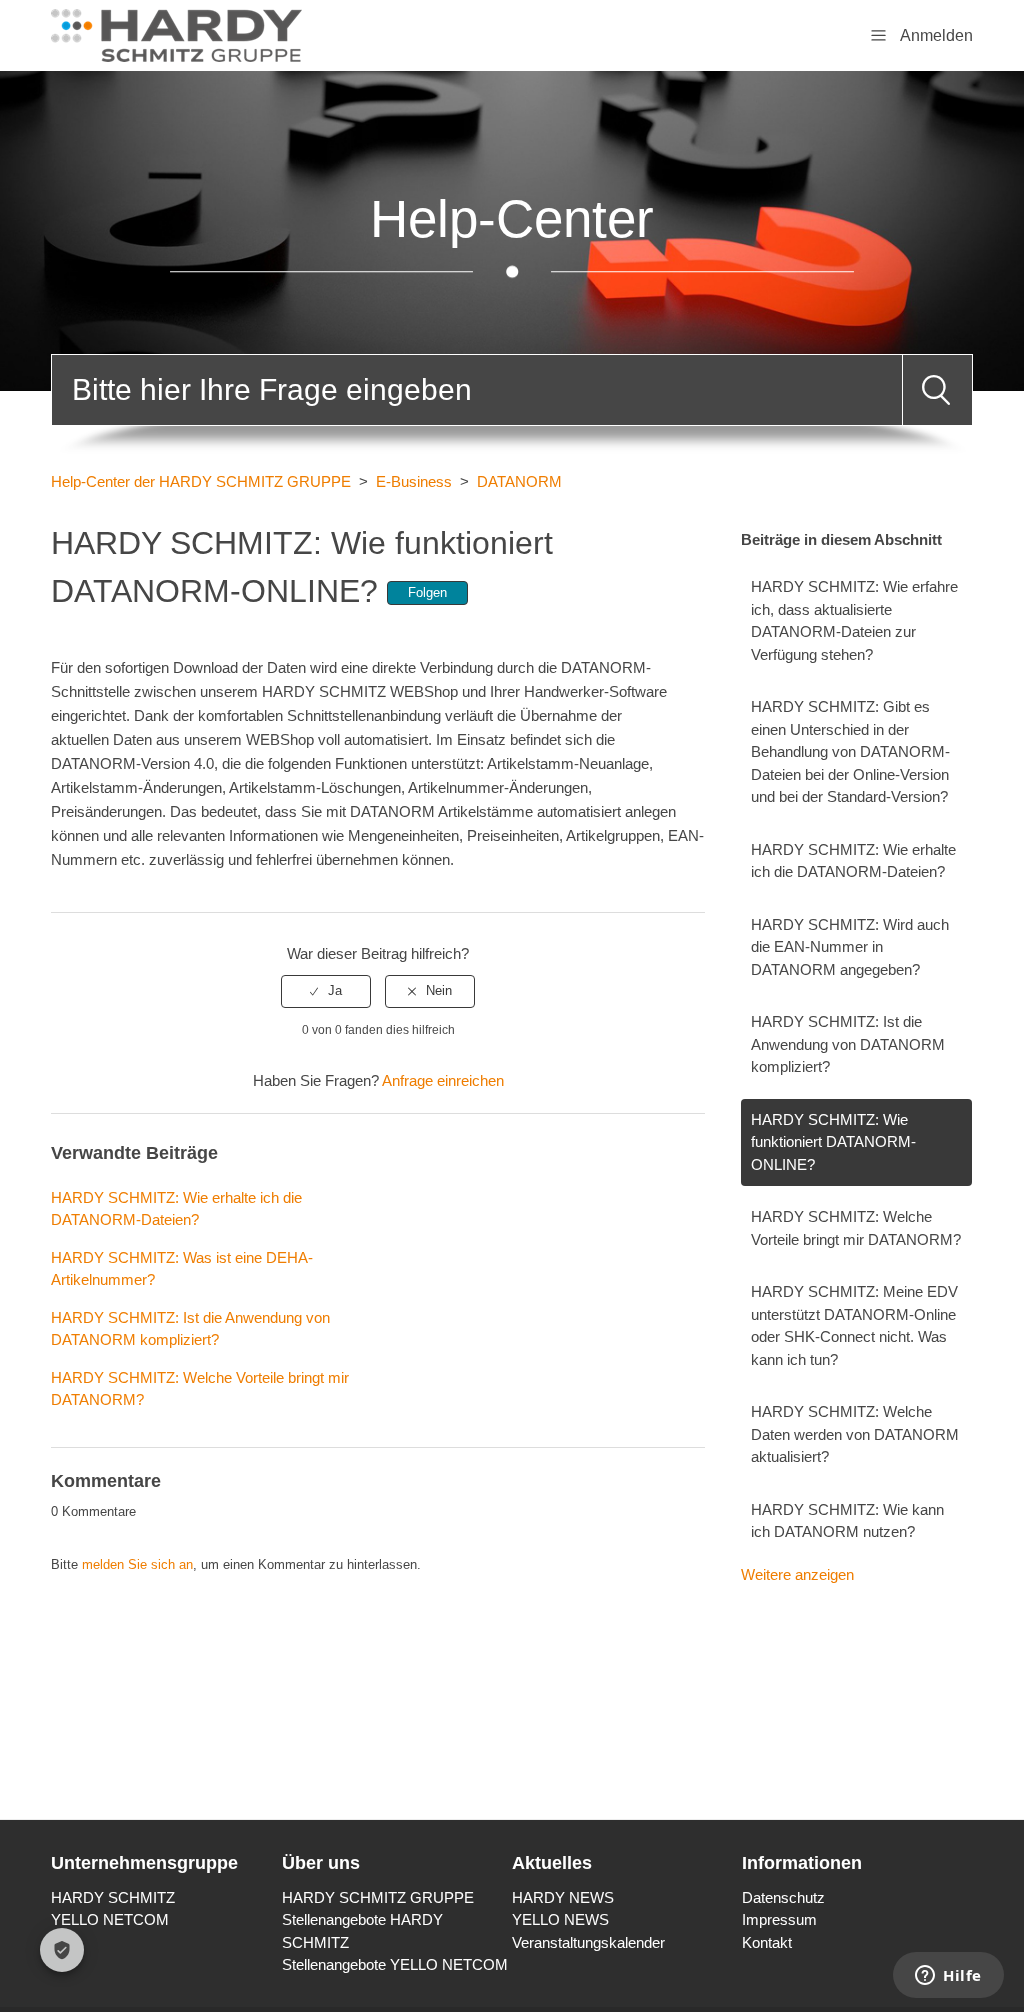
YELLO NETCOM (110, 1919)
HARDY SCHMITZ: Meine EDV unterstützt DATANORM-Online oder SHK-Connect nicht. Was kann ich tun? (854, 1325)
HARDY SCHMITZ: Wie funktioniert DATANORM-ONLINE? (833, 1142)
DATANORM (519, 481)
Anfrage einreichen (443, 1080)
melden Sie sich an (137, 1564)
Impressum (779, 1919)
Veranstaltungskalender (588, 1942)
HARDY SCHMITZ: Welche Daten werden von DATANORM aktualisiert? (855, 1434)
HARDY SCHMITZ (113, 1897)
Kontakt (767, 1942)
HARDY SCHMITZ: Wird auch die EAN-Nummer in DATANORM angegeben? (850, 947)
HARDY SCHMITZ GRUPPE (378, 1897)
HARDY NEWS (563, 1897)
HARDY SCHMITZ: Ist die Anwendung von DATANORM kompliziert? (848, 1044)
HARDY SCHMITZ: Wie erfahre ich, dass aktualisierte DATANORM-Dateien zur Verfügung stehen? (854, 620)
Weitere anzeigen (797, 1574)
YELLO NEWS (560, 1919)
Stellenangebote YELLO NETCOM (395, 1964)
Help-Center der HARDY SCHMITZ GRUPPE (201, 481)
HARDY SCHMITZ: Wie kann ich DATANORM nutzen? (847, 1521)
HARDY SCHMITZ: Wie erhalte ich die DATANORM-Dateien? (853, 861)
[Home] (176, 33)
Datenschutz (783, 1897)
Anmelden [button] (936, 35)
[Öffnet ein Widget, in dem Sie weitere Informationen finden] (948, 1977)
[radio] (326, 991)
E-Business (414, 481)
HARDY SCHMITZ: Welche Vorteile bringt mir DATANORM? (856, 1228)
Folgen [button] (427, 592)
